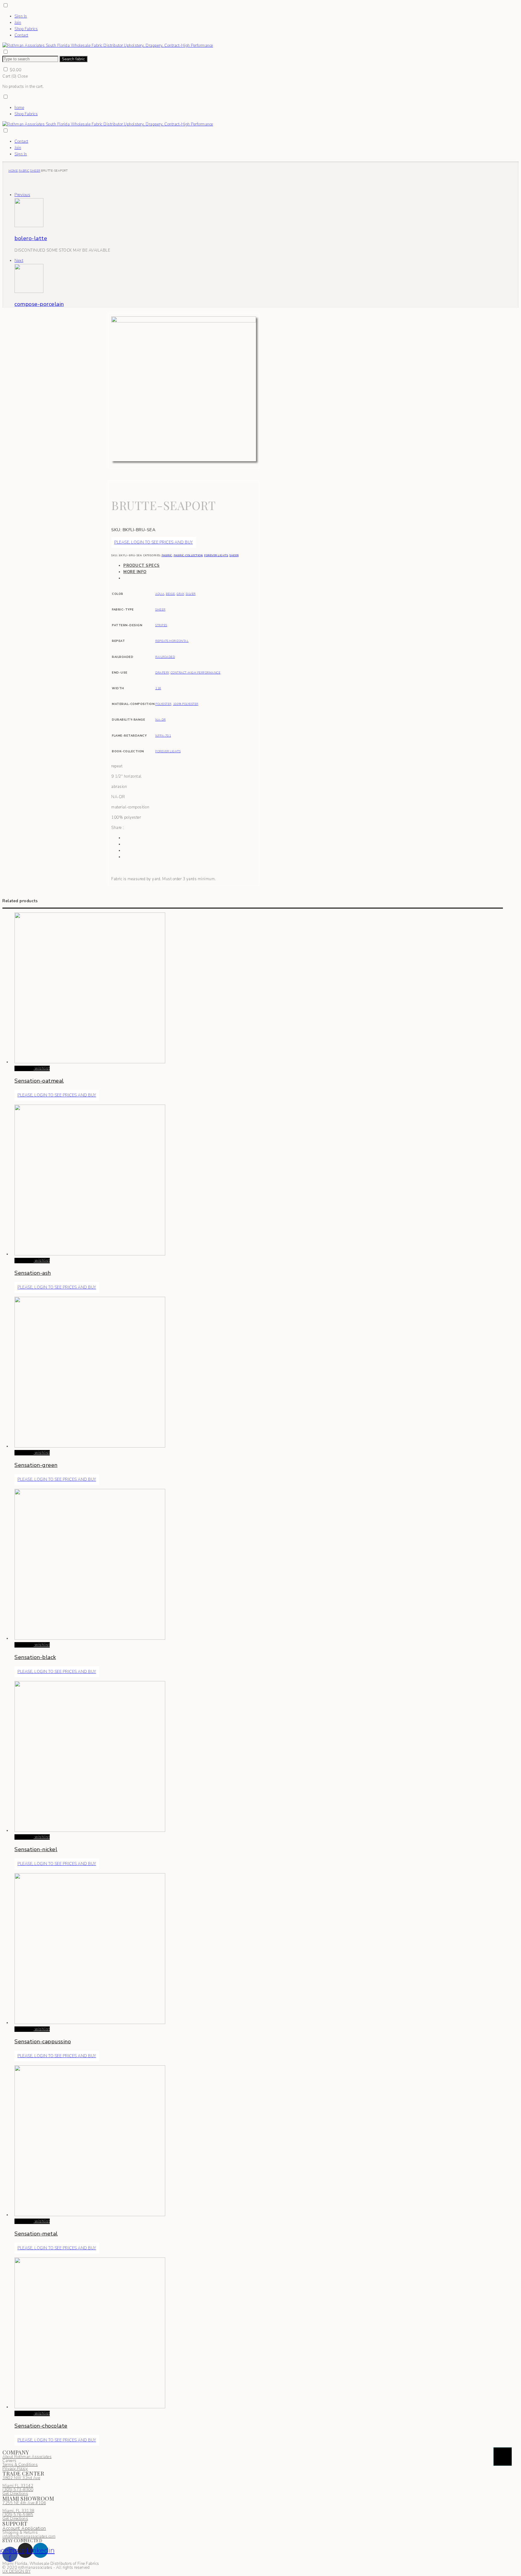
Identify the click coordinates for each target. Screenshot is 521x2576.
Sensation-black (35, 1657)
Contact (21, 35)
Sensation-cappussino (43, 2041)
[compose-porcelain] (29, 292)
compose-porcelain (39, 304)
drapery (162, 673)
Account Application (24, 2528)
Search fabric (73, 59)
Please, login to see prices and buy (154, 542)
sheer (35, 171)
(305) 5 (9, 2490)
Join (18, 23)
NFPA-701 (163, 736)
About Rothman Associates (27, 2457)
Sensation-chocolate (41, 2426)
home (19, 108)
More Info (135, 572)
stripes (161, 625)
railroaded (165, 657)
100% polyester (186, 704)
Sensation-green (36, 1465)
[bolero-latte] (29, 226)
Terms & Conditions (20, 2465)
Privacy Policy (15, 2469)
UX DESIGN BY (16, 2571)
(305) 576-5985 (18, 2515)
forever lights (216, 555)
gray (180, 594)
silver (191, 594)
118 (158, 688)
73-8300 (18, 2490)
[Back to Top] (503, 2457)
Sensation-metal (36, 2234)
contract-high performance (196, 673)
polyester (163, 704)
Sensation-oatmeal (39, 1081)
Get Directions (15, 2494)
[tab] (190, 566)
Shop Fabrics (26, 29)
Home (13, 171)
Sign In (21, 16)
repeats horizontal (172, 641)
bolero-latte (31, 238)
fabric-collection (188, 555)
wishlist (42, 1068)
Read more (24, 1068)
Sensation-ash (33, 1273)
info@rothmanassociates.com (29, 2536)
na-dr (161, 720)
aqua (160, 594)
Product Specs (142, 566)
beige (171, 594)
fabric (24, 171)
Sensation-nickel (36, 1849)
